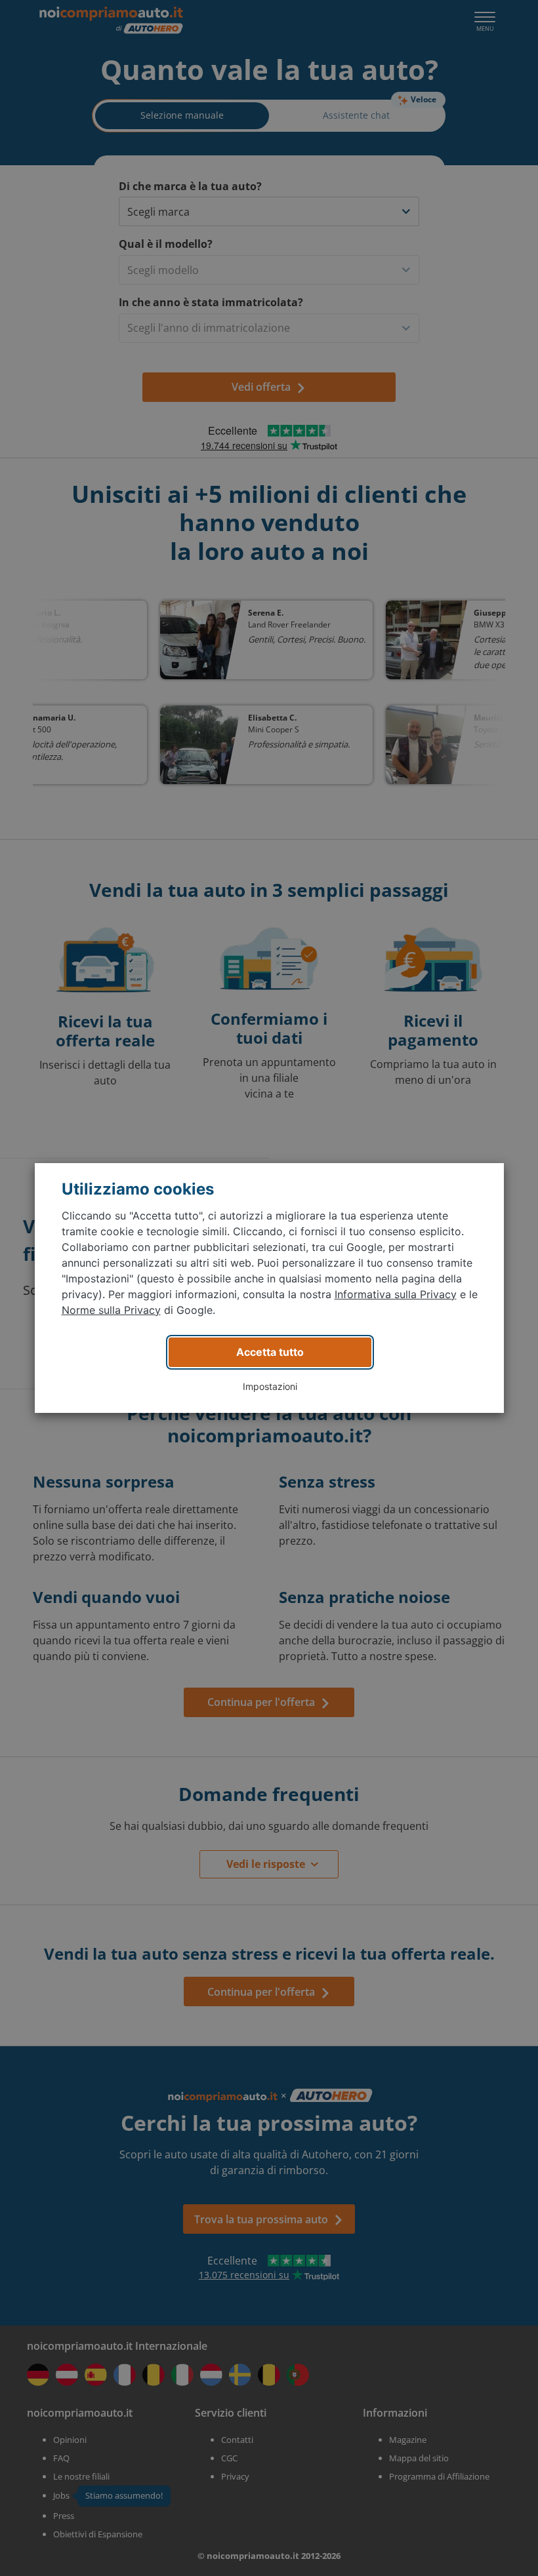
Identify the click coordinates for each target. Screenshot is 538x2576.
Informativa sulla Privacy (396, 1294)
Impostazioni (270, 1386)
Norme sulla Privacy (111, 1310)
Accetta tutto (270, 1352)
